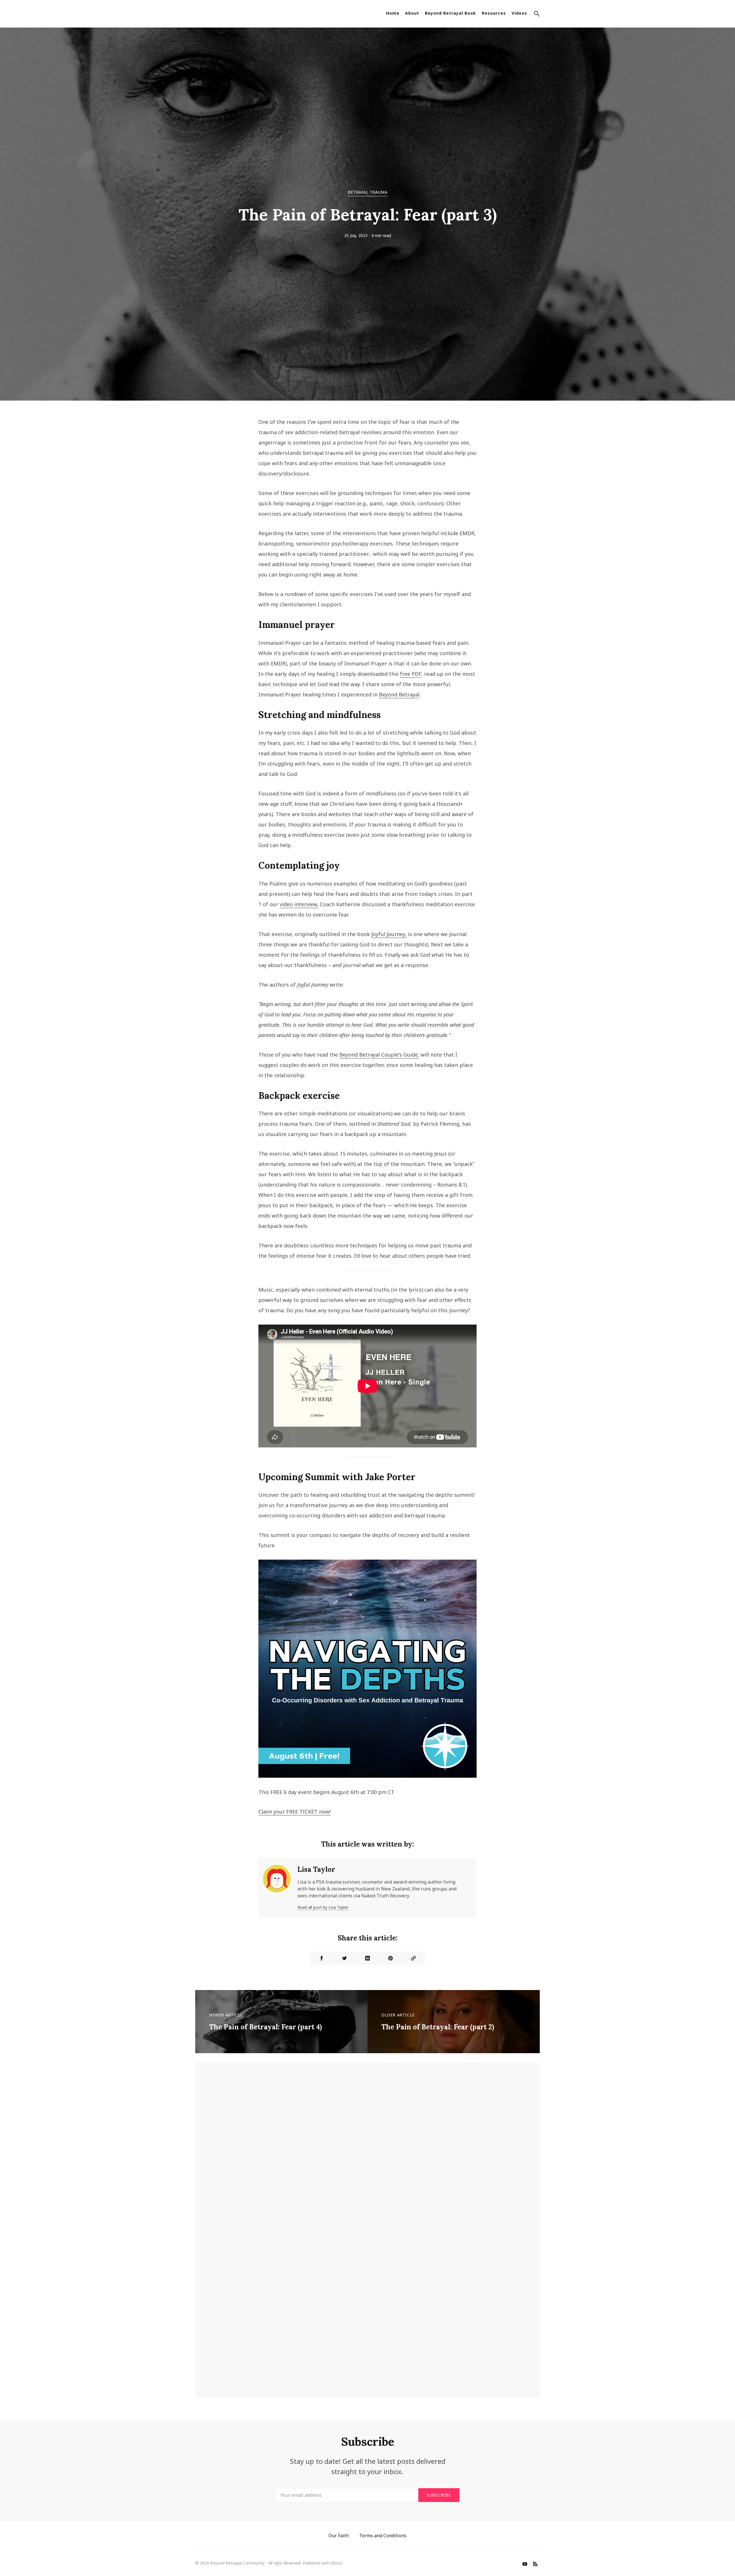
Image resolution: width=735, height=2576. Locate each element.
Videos (519, 13)
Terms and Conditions (383, 2536)
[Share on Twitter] (345, 1958)
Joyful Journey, (389, 934)
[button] (537, 15)
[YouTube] (525, 2565)
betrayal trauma (368, 192)
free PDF (411, 674)
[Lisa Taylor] (277, 1888)
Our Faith (339, 2536)
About (412, 13)
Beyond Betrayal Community (237, 2563)
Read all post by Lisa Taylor (323, 1907)
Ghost (336, 2563)
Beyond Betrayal (399, 694)
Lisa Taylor (316, 1869)
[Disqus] (367, 2155)
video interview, (299, 904)
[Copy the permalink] (413, 1958)
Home (393, 13)
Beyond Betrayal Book (450, 13)
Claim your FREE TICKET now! (294, 1812)
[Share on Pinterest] (390, 1958)
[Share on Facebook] (322, 1958)
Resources (494, 13)
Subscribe (439, 2495)
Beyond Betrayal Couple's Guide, (379, 1055)
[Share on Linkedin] (367, 1958)
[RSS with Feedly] (535, 2565)
